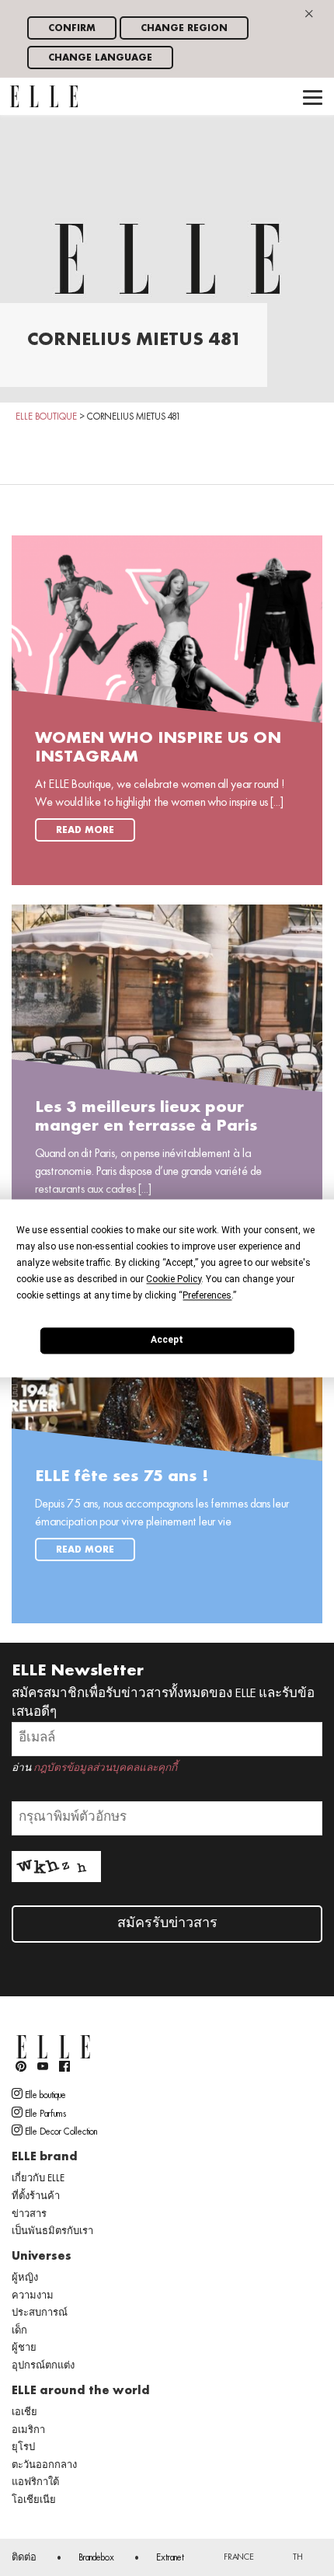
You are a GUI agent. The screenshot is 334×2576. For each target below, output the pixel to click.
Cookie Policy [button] (174, 1279)
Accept (167, 1340)
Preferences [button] (207, 1295)
